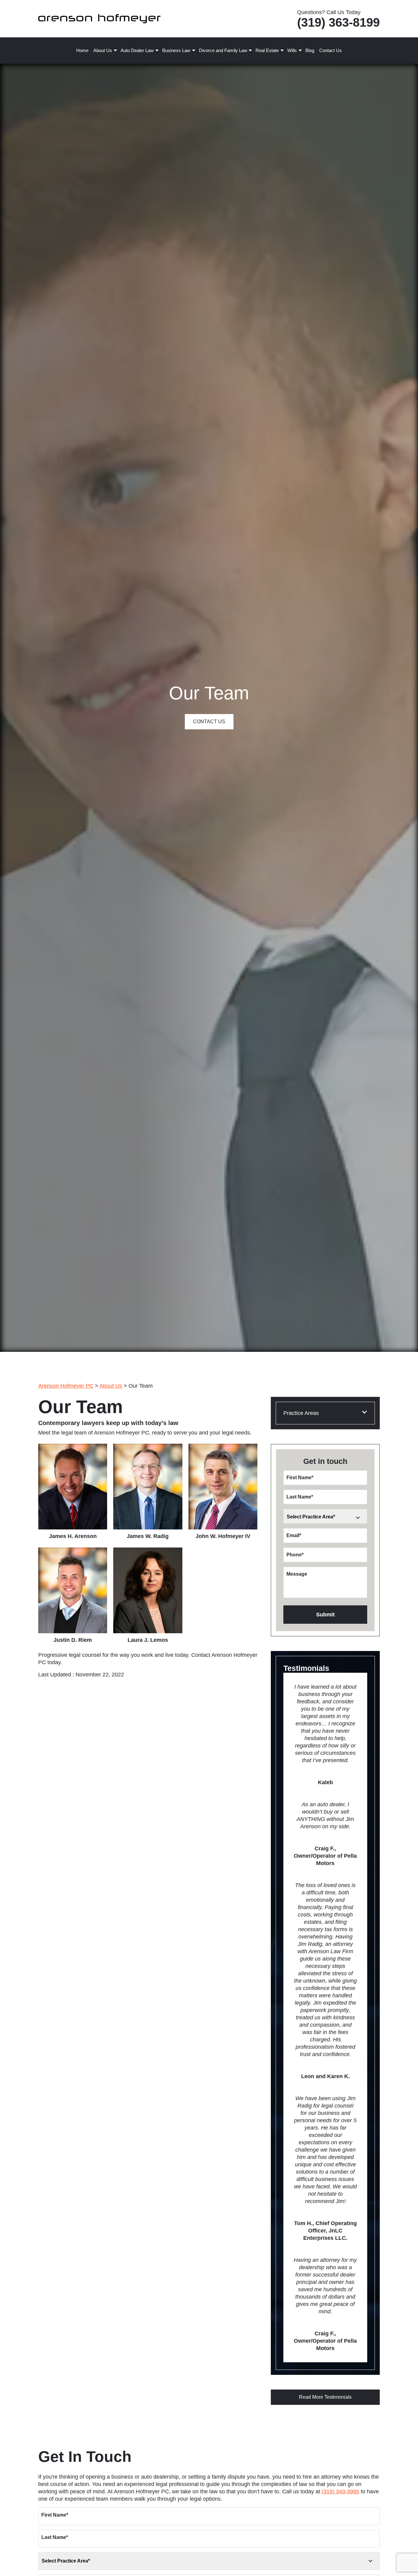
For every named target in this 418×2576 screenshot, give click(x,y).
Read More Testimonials (325, 2397)
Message (297, 1574)
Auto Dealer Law (137, 50)
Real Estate (267, 50)
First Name (300, 1478)
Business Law (176, 50)
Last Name (300, 1497)
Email (294, 1535)
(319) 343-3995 (340, 2491)
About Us (103, 50)
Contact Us (330, 50)
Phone (295, 1555)
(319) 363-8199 (338, 22)
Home (82, 50)
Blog (310, 50)
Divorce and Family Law (223, 50)
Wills (292, 50)
